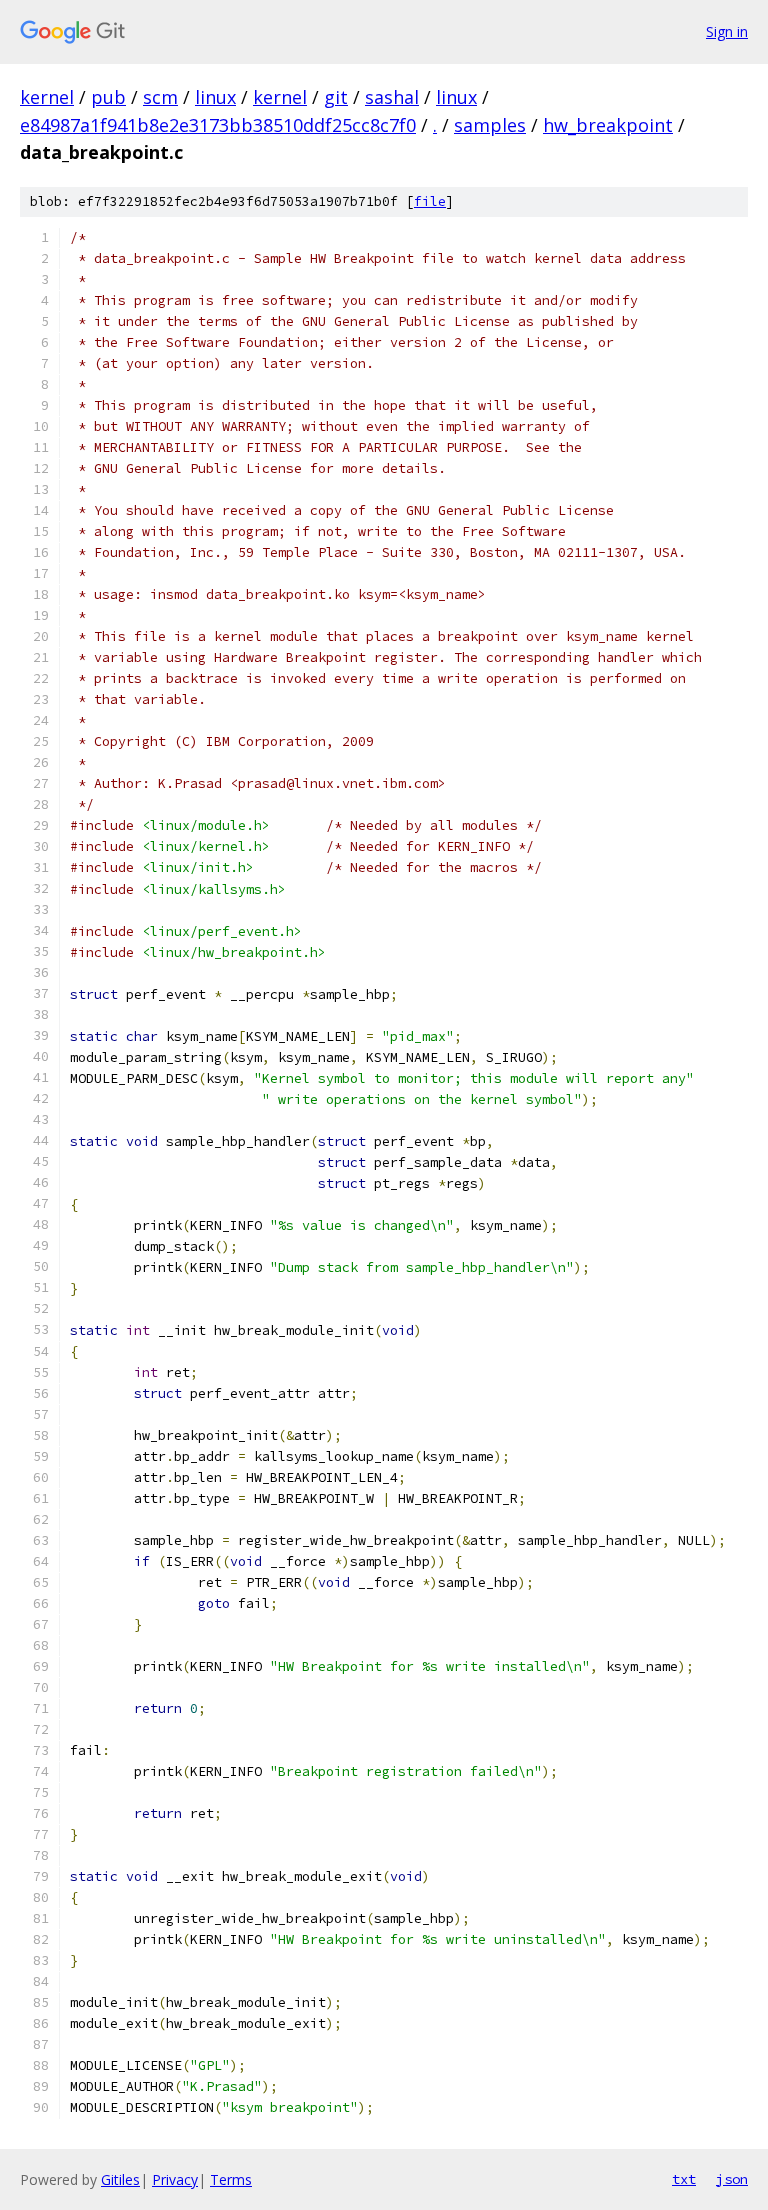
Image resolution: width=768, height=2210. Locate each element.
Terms (231, 2179)
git (336, 97)
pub (108, 97)
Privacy (175, 2179)
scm (160, 97)
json (732, 2179)
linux (215, 97)
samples (490, 125)
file (430, 201)
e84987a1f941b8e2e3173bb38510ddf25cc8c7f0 (218, 125)
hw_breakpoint (608, 125)
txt (684, 2179)
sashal (392, 97)
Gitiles (120, 2179)
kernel (47, 97)
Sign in (727, 31)
